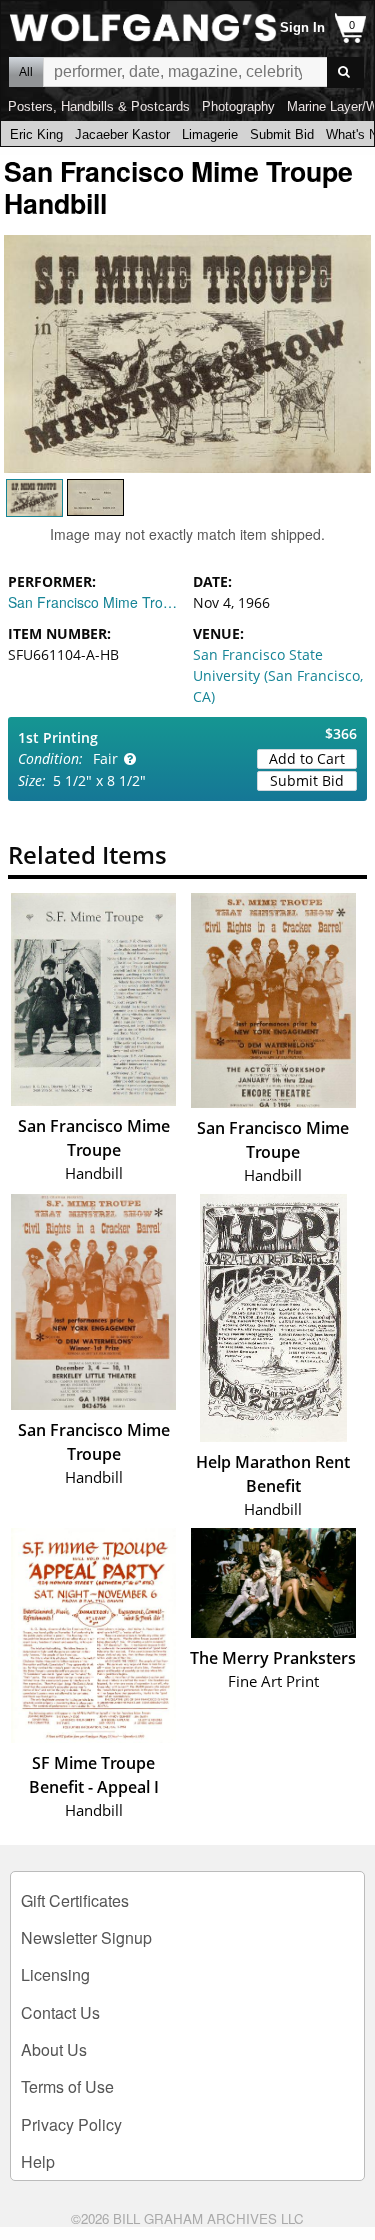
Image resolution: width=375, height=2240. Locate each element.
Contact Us (60, 2012)
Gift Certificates (75, 1900)
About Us (54, 2049)
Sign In (302, 27)
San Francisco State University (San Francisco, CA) (278, 675)
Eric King (36, 134)
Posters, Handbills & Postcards (99, 106)
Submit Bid (282, 134)
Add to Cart (307, 758)
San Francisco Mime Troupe (95, 602)
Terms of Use (67, 2086)
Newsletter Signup (86, 1937)
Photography (238, 106)
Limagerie (210, 134)
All (26, 72)
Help (38, 2161)
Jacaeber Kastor (122, 134)
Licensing (55, 1974)
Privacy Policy (71, 2124)
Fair (105, 758)
